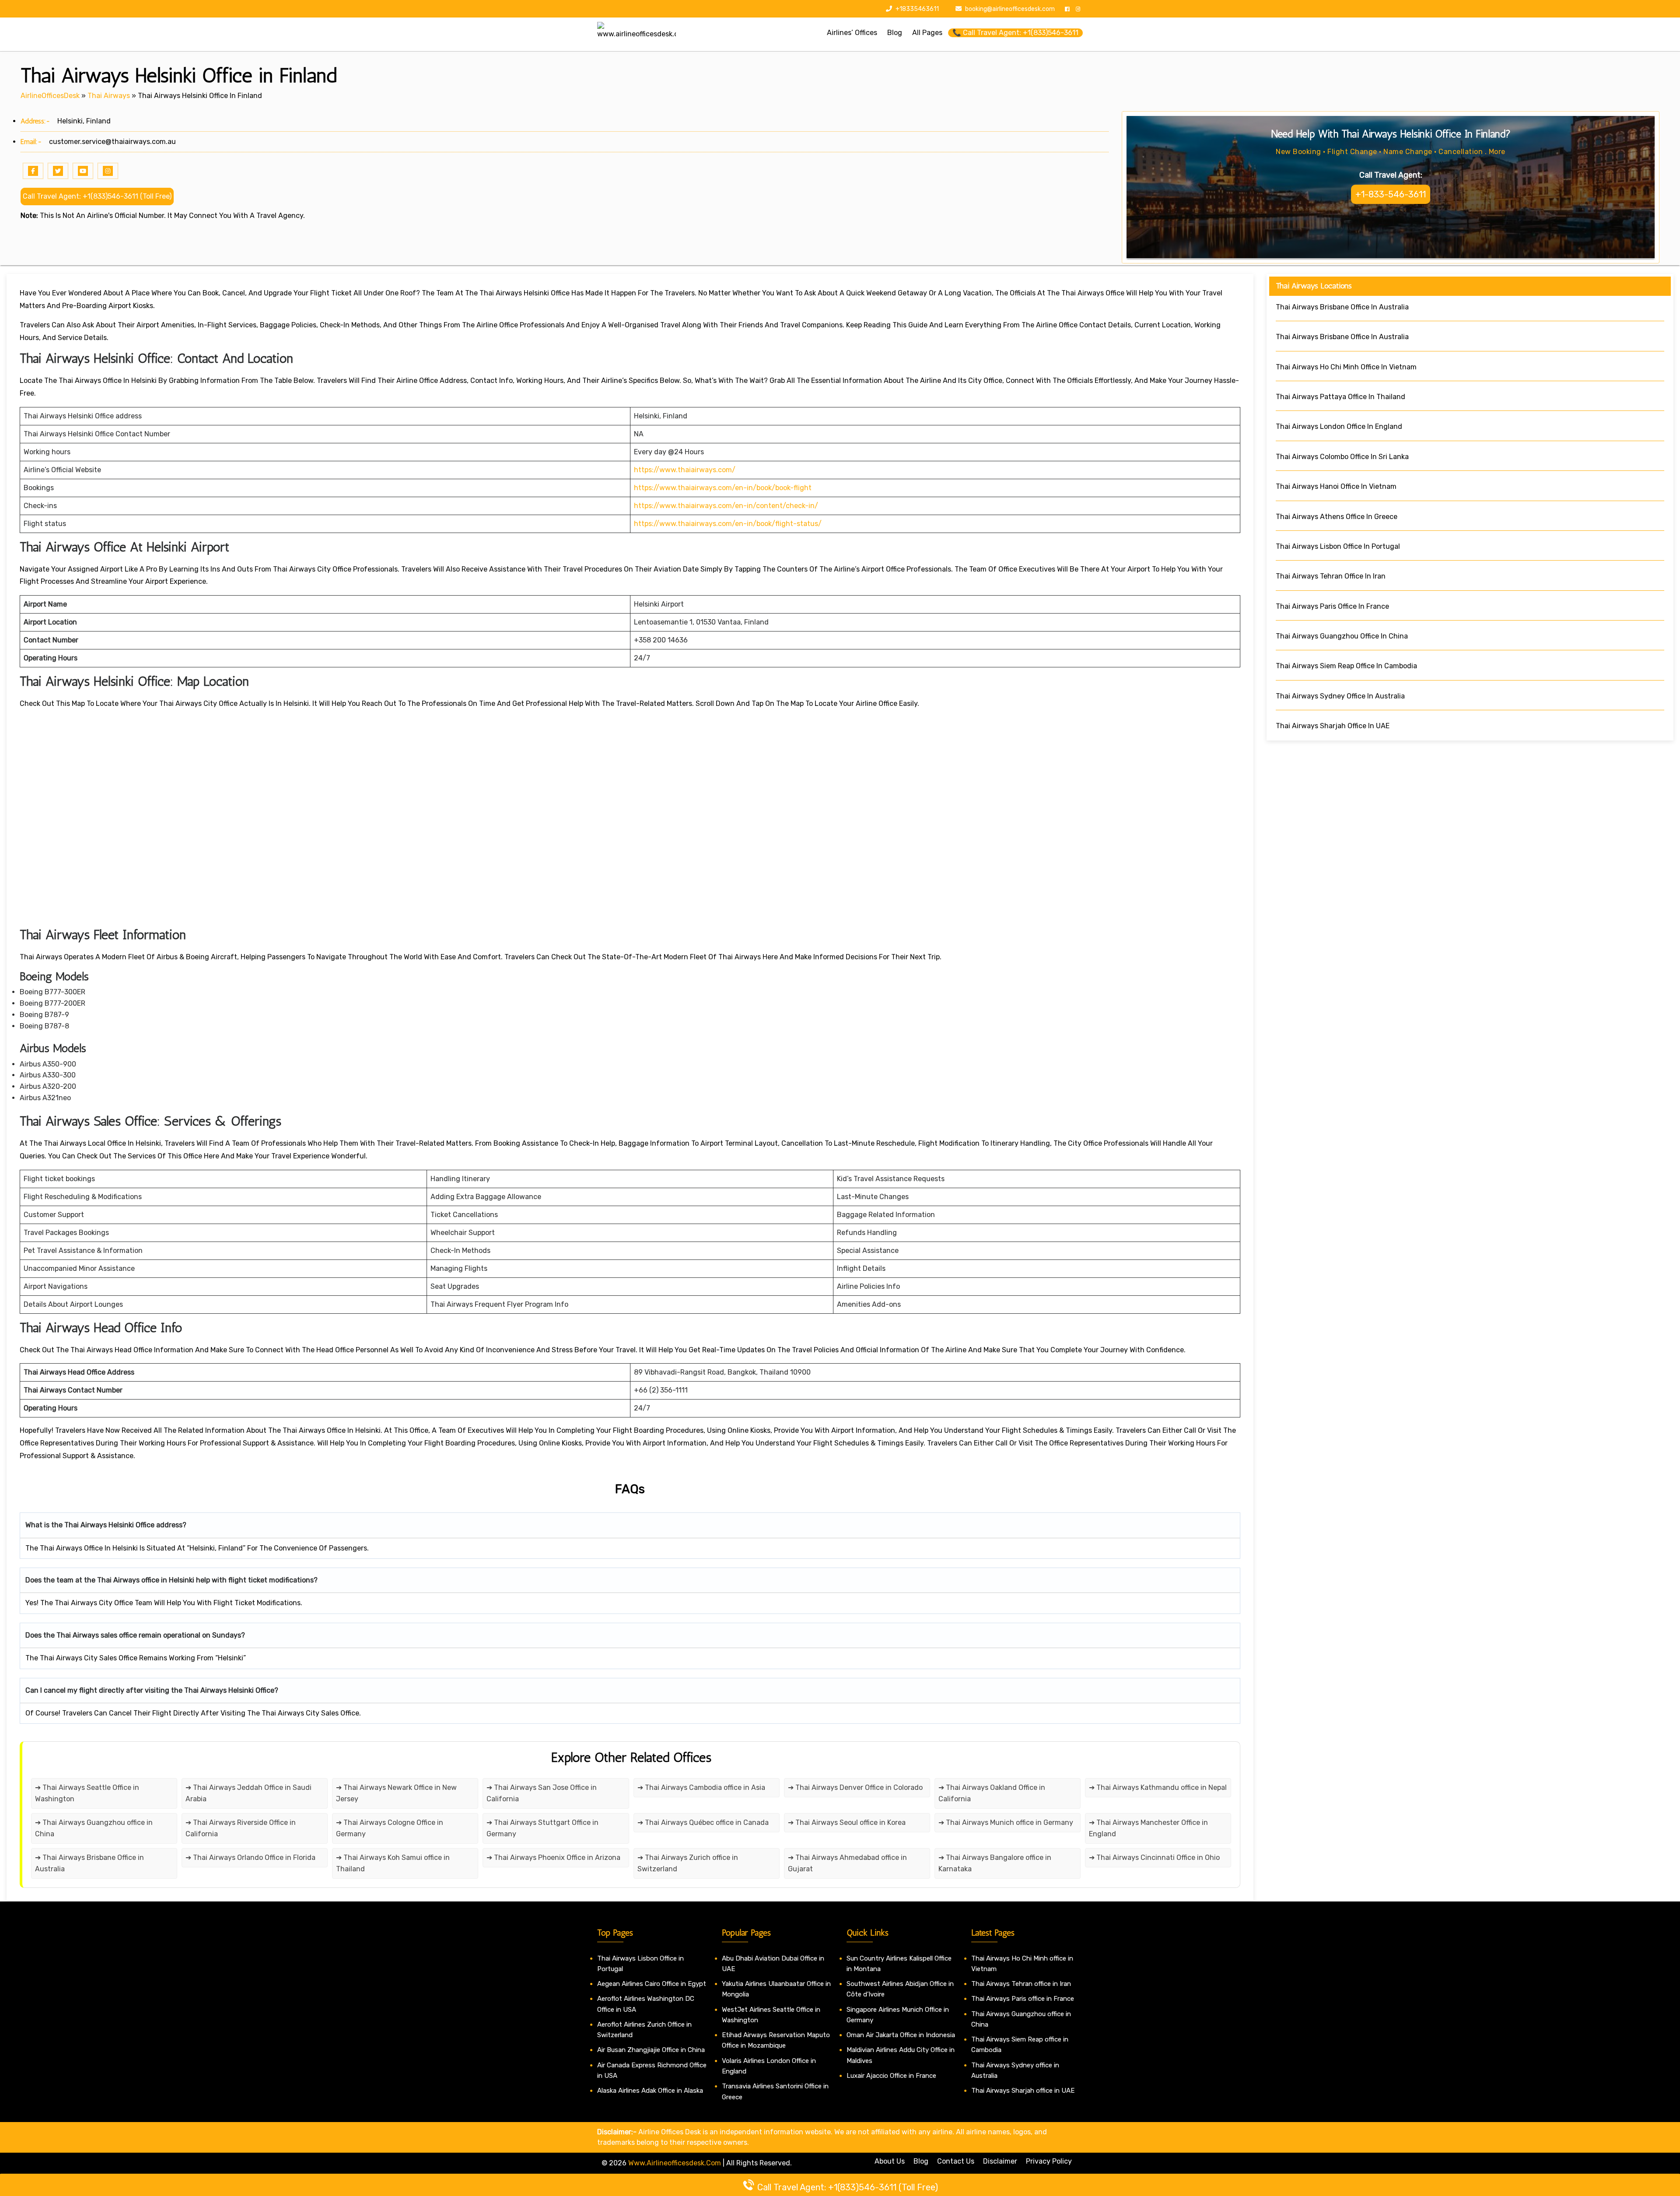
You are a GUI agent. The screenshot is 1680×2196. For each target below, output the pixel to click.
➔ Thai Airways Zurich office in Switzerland (688, 1863)
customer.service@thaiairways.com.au (112, 142)
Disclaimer (1000, 2161)
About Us (890, 2161)
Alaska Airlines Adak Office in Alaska (650, 2091)
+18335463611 (917, 9)
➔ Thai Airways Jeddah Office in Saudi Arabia (248, 1793)
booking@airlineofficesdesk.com (1010, 9)
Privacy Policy (1049, 2161)
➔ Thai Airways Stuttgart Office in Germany (542, 1828)
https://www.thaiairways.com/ (685, 470)
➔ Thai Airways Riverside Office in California (241, 1828)
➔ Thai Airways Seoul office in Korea (847, 1822)
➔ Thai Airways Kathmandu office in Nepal (1158, 1787)
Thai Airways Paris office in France (1023, 1999)
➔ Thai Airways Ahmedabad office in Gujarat (847, 1863)
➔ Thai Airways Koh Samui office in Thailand (393, 1863)
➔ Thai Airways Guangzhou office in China (94, 1828)
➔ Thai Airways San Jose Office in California (542, 1793)
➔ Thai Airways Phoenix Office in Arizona (553, 1857)
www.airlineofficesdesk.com (675, 2163)
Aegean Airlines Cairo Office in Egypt (652, 1984)
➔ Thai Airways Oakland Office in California (992, 1793)
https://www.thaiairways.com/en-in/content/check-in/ (726, 506)
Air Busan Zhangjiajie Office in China (651, 2050)
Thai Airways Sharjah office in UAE (1023, 2091)
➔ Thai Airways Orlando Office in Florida (250, 1857)
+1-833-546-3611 (1391, 194)
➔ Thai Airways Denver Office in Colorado (855, 1787)
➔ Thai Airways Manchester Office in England (1148, 1828)
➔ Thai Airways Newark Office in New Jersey (396, 1793)
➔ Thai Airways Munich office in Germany (1006, 1822)
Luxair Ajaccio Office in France (891, 2076)
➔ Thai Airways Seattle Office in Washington (87, 1793)
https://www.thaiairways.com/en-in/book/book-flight (723, 488)
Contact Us (956, 2161)
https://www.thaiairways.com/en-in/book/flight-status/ (728, 524)
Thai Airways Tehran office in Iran (1021, 1984)
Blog (921, 2161)
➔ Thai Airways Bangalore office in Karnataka (995, 1863)
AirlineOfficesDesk (50, 96)
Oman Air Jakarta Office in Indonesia (901, 2035)
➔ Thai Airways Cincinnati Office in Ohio (1154, 1857)
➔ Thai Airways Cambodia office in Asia (701, 1787)
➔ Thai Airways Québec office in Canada (703, 1822)
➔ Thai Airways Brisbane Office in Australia (89, 1863)
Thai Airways (109, 96)
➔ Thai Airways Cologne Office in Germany (390, 1828)
